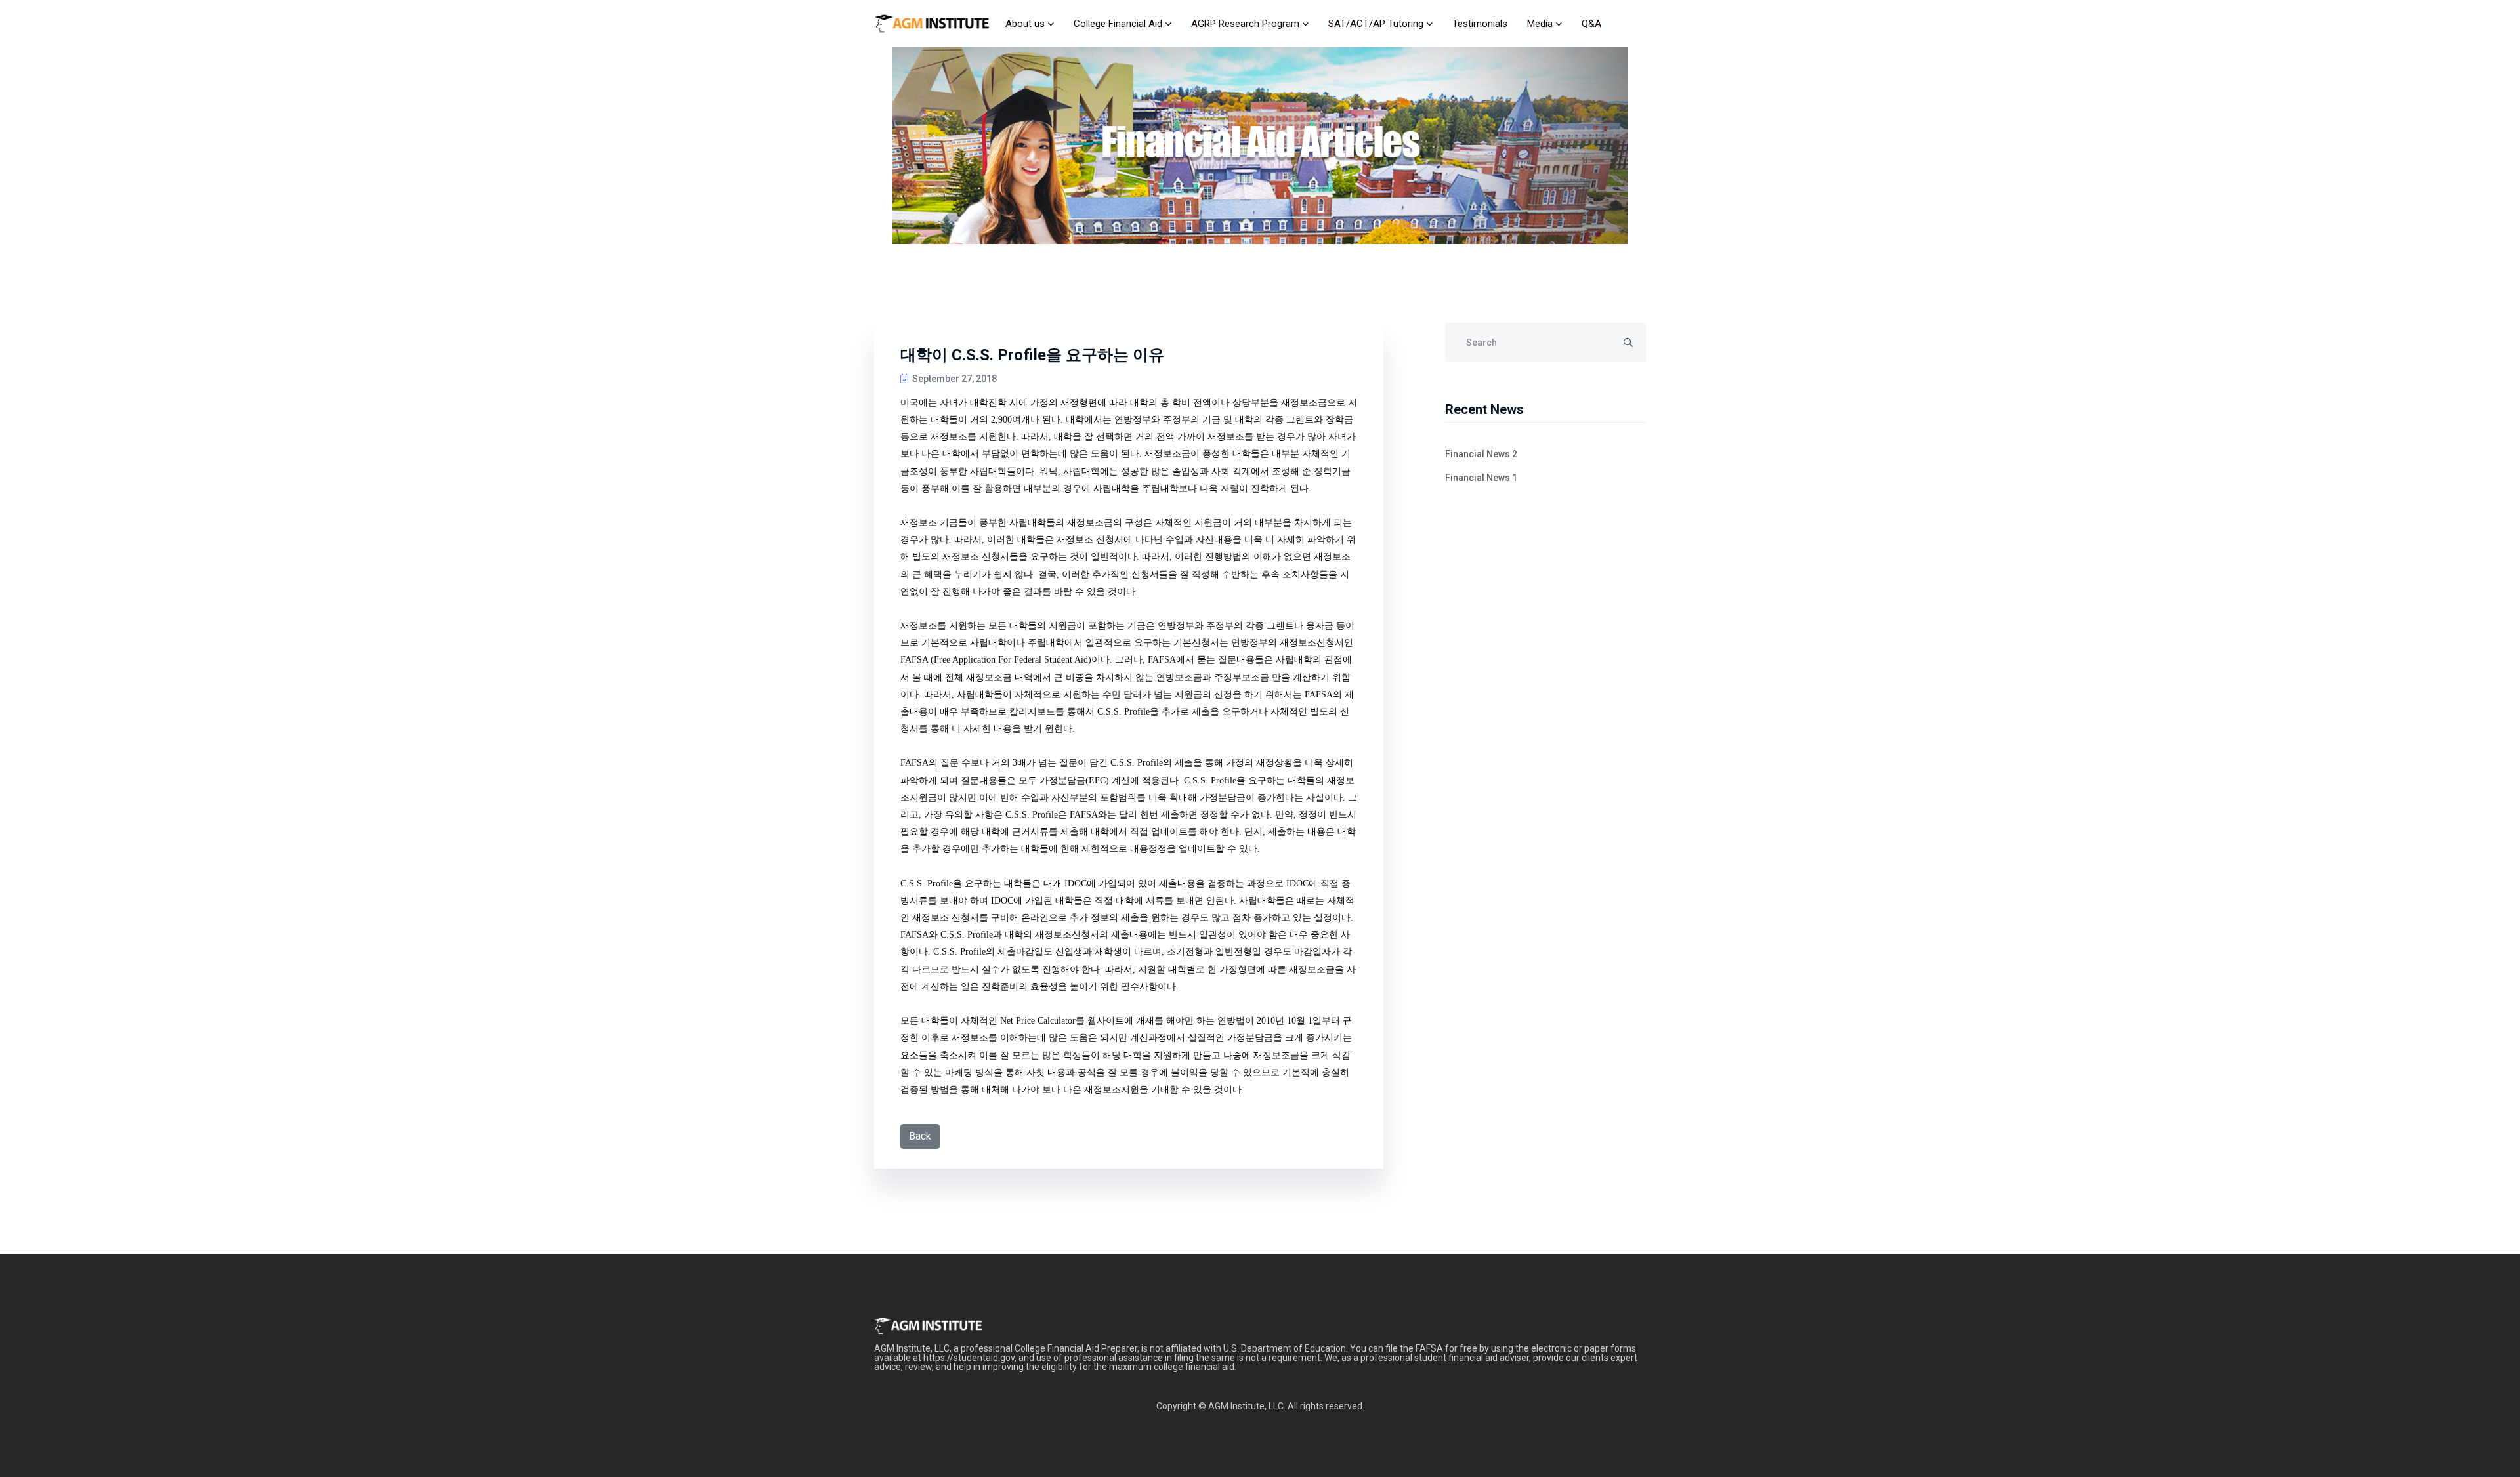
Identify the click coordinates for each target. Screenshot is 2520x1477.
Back (920, 1136)
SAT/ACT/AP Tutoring (1376, 24)
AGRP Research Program (1245, 24)
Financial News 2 (1481, 454)
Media (1540, 24)
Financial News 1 (1481, 478)
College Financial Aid (1118, 24)
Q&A (1591, 24)
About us (1025, 24)
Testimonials (1480, 24)
